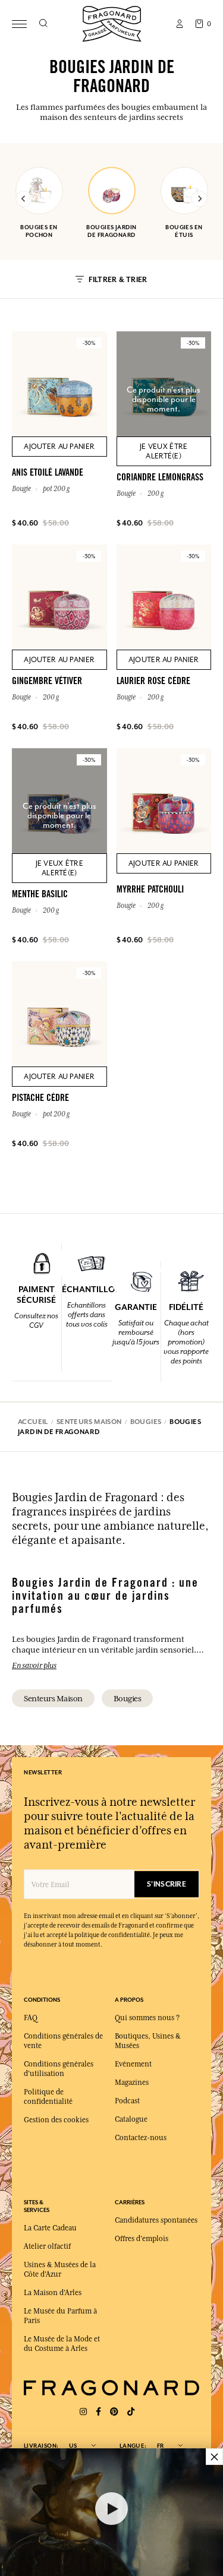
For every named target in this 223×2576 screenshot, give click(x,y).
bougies (128, 1698)
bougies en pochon (39, 231)
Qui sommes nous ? (147, 2018)
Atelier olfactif (47, 2246)
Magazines (132, 2083)
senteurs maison (53, 1698)
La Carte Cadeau (50, 2228)
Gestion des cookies (56, 2120)
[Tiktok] (131, 2412)
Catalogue (131, 2119)
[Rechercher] (43, 24)
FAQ (31, 2018)
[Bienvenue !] (112, 22)
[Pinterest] (114, 2412)
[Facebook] (98, 2412)
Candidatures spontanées (156, 2220)
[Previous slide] (24, 199)
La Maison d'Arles (53, 2293)
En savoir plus (34, 1665)
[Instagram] (83, 2412)
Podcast (127, 2101)
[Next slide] (199, 199)
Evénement (133, 2064)
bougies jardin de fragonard (111, 231)
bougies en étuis (184, 231)
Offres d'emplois (142, 2239)
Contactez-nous (141, 2138)
